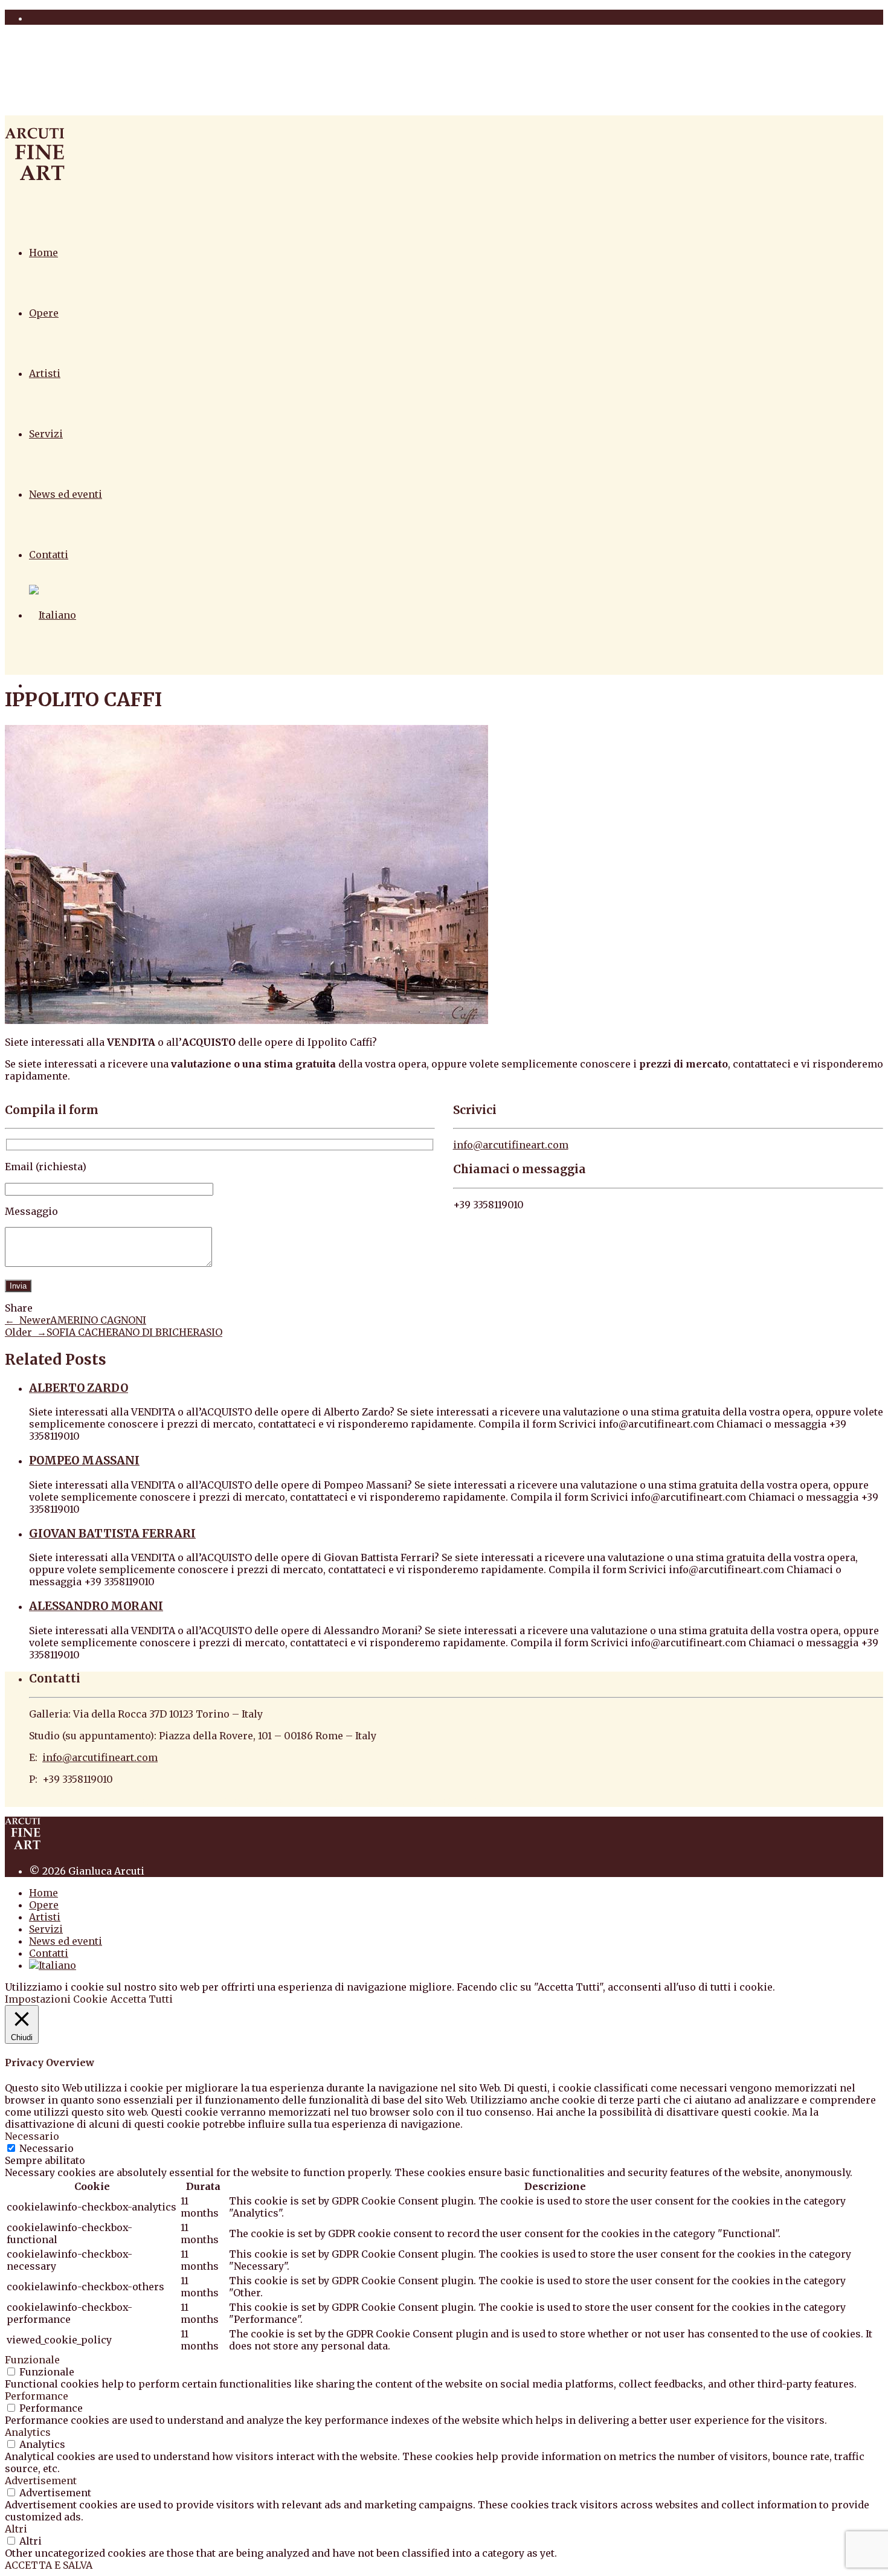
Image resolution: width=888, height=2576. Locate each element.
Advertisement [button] (41, 2481)
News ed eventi (66, 494)
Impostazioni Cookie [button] (56, 1999)
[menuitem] (53, 615)
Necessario (47, 2148)
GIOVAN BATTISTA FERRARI (112, 1534)
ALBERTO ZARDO (79, 1388)
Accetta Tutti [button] (142, 1999)
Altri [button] (16, 2529)
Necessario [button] (32, 2136)
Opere (44, 313)
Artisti (45, 373)
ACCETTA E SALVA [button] (49, 2565)
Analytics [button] (28, 2432)
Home (43, 253)
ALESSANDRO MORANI (96, 1606)
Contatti (49, 555)
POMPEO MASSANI (84, 1460)
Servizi (46, 434)
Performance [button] (37, 2396)
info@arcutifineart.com (511, 1145)
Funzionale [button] (32, 2360)
